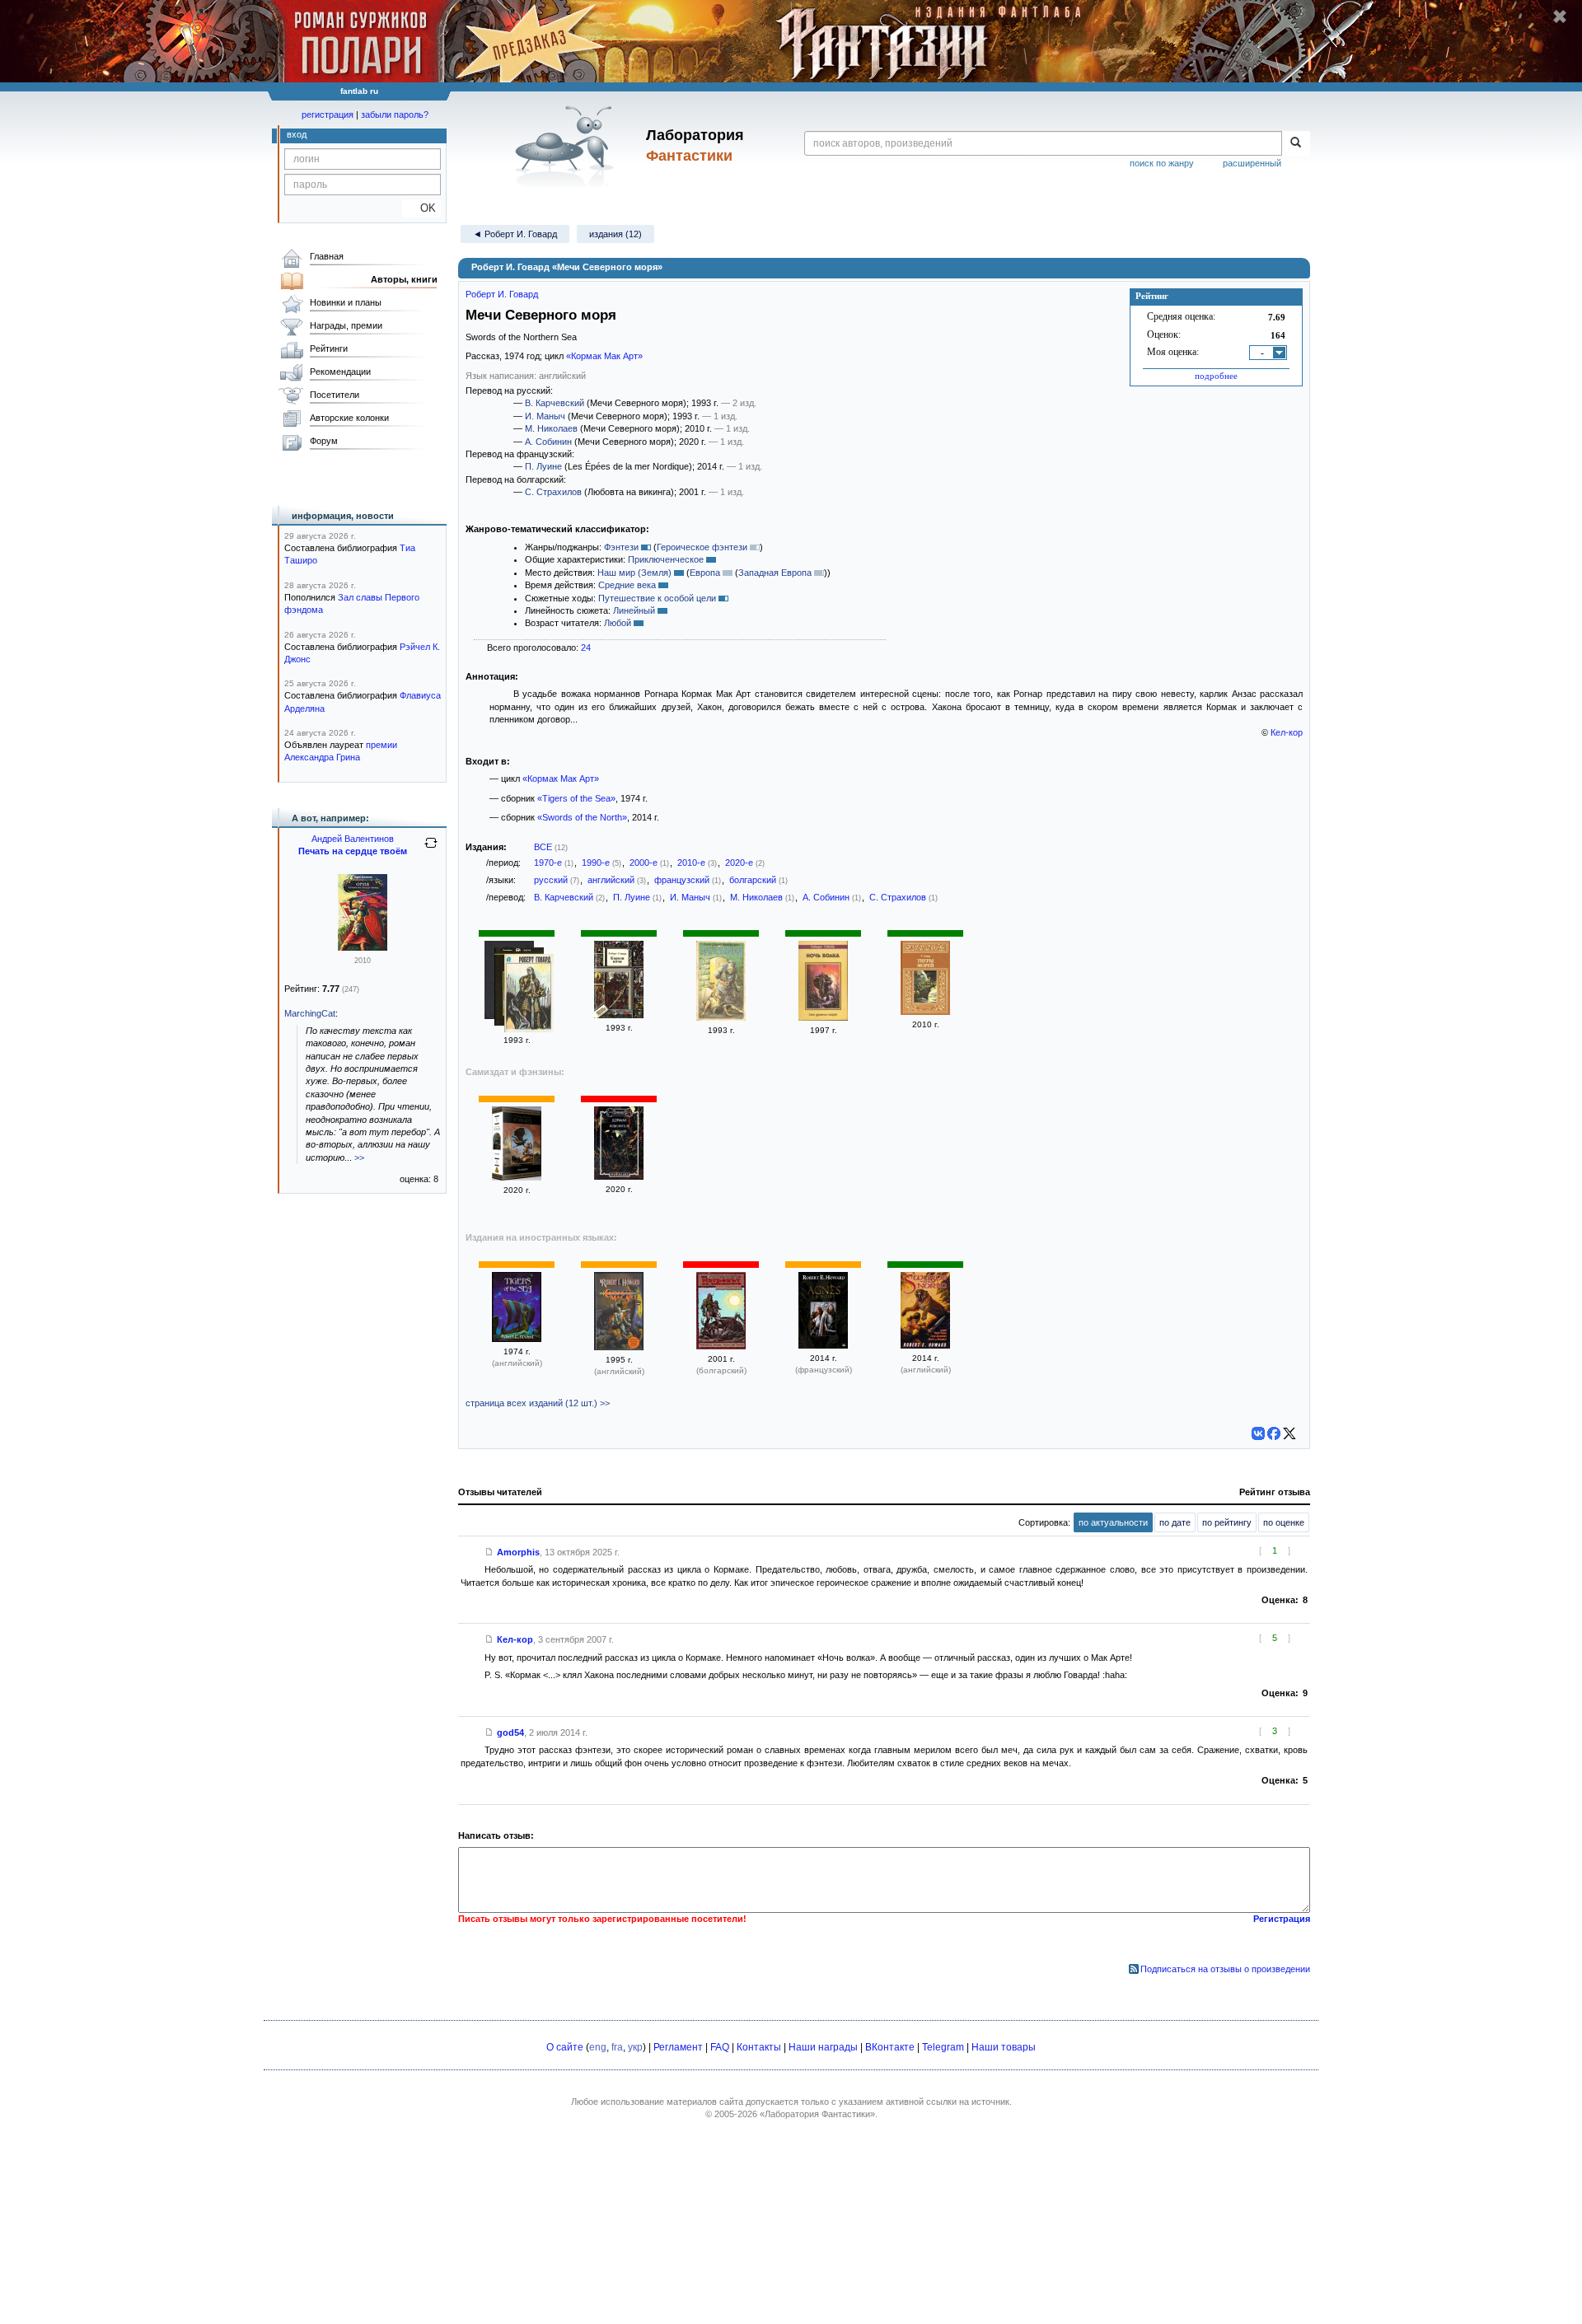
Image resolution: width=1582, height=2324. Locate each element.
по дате (1175, 1522)
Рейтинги (329, 348)
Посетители (335, 395)
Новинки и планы (346, 302)
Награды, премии (346, 325)
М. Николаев (551, 428)
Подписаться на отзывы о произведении (1225, 1969)
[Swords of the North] (925, 1345)
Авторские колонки (349, 418)
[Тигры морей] (925, 1012)
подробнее (1216, 376)
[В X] (1289, 1433)
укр (635, 2047)
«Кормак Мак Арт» (604, 356)
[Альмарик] (517, 1177)
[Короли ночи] (619, 1015)
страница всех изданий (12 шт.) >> (538, 1403)
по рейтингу (1227, 1522)
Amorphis (518, 1552)
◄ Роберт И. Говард (515, 234)
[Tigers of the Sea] (517, 1339)
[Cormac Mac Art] (619, 1347)
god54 (510, 1732)
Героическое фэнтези (702, 547)
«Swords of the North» (582, 817)
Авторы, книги (404, 279)
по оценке (1284, 1522)
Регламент (678, 2047)
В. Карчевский (555, 403)
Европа (705, 573)
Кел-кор (1287, 732)
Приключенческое (666, 559)
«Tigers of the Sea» (576, 798)
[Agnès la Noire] (823, 1345)
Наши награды (823, 2047)
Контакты (759, 2047)
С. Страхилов (553, 492)
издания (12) (615, 234)
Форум (324, 441)
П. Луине (543, 466)
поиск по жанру (1162, 163)
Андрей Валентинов (353, 839)
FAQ (720, 2047)
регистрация (328, 115)
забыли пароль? (395, 115)
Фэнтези (621, 547)
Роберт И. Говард (502, 294)
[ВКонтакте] (1258, 1433)
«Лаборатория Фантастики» (817, 2114)
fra (617, 2047)
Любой (618, 623)
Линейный (634, 610)
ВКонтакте (890, 2047)
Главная (327, 256)
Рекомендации (340, 372)
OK (421, 208)
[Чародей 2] (721, 1017)
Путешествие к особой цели (657, 598)
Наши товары (1004, 2047)
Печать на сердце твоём (353, 851)
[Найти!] (1296, 143)
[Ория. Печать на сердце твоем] (363, 947)
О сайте (565, 2047)
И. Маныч (545, 416)
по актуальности (1113, 1522)
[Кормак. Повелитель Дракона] (619, 1176)
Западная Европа (775, 573)
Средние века (627, 585)
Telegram (943, 2047)
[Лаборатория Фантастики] (567, 146)
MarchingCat (310, 1013)
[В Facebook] (1274, 1433)
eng (598, 2047)
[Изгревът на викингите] (721, 1346)
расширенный (1252, 163)
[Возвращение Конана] (529, 995)
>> (359, 1157)
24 (586, 648)
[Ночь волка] (823, 1017)
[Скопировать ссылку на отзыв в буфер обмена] (489, 1552)
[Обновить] (431, 849)
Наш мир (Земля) (634, 573)
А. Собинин (548, 442)
